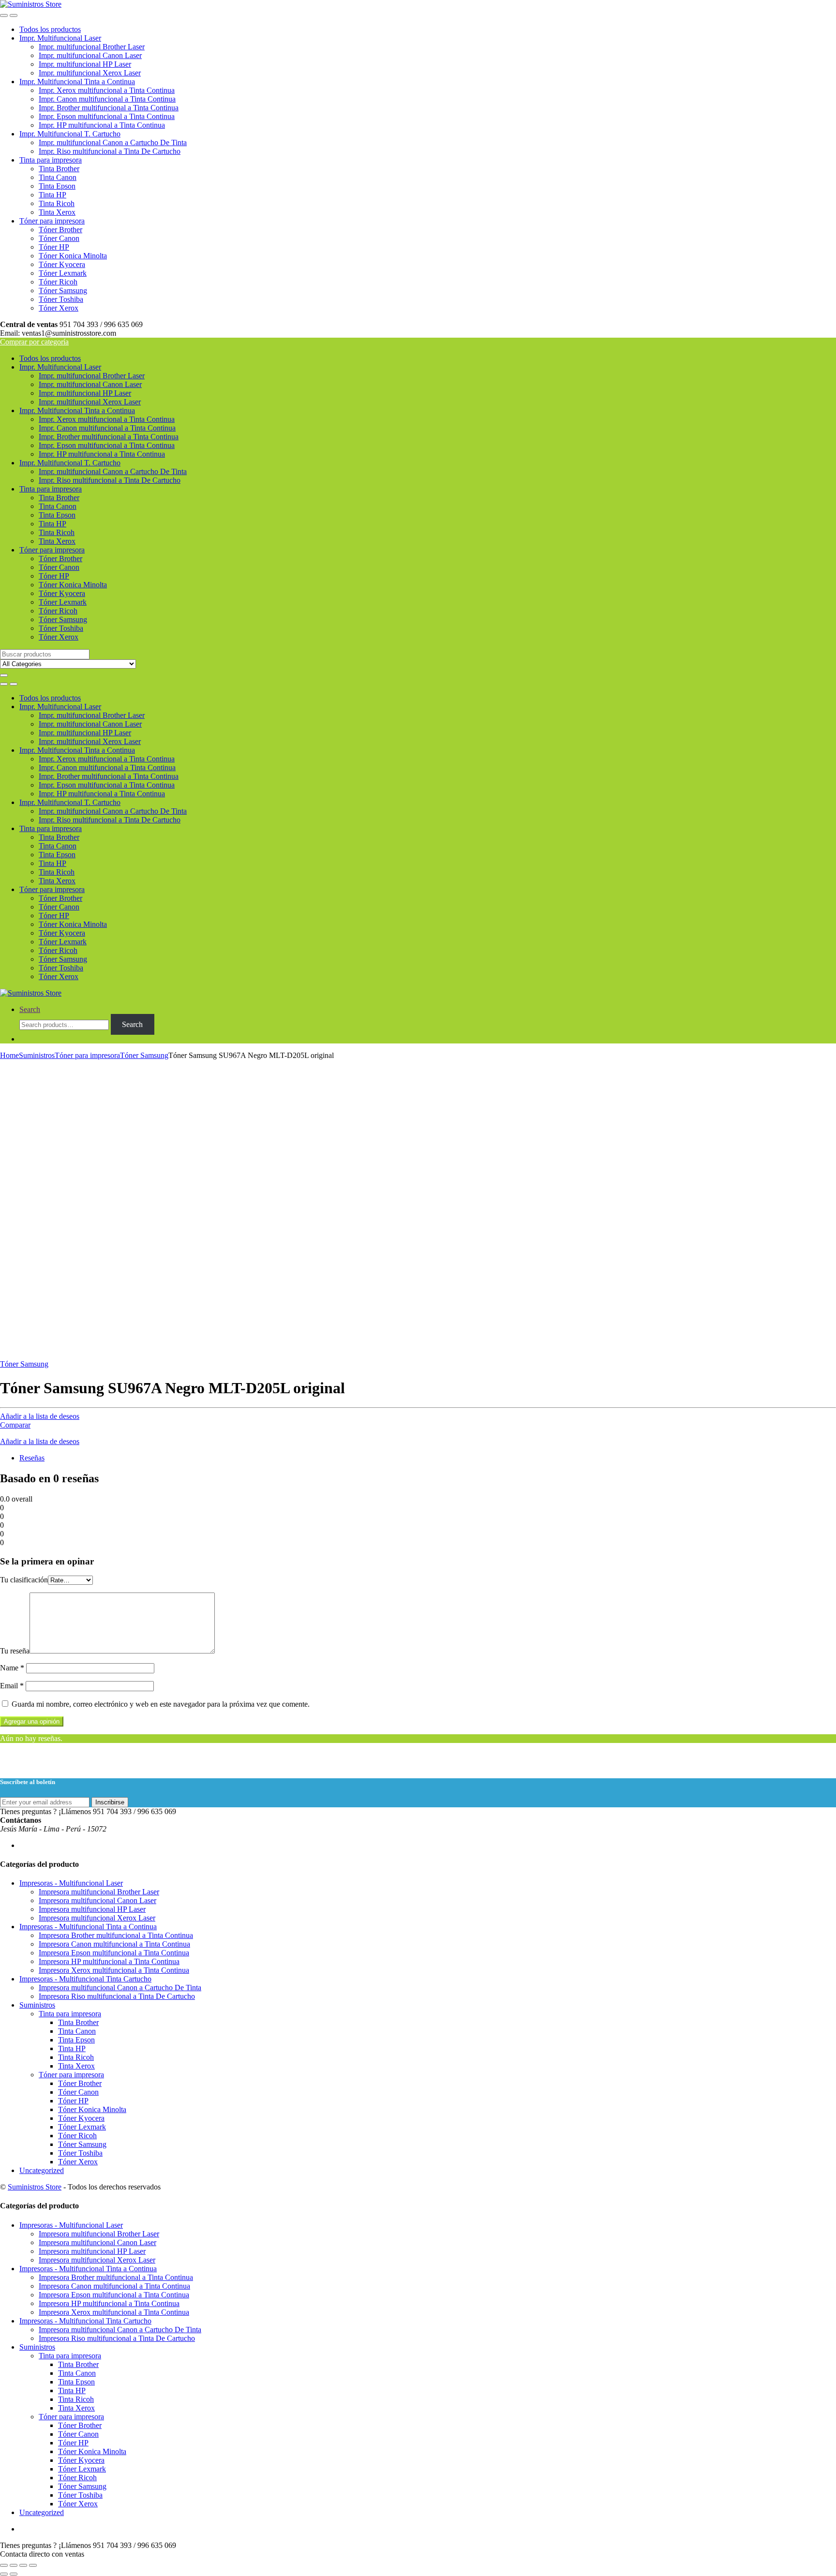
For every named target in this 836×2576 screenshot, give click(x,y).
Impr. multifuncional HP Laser (85, 64)
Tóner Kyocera (62, 264)
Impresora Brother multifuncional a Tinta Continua (116, 1935)
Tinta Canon (58, 177)
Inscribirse (110, 1802)
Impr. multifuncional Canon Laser (90, 55)
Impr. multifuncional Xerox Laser (90, 73)
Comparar (15, 1425)
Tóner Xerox (59, 308)
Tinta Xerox (57, 212)
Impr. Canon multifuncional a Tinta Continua (107, 99)
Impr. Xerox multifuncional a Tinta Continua (107, 90)
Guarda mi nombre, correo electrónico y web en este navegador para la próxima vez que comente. (161, 1704)
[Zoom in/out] (33, 2565)
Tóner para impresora (52, 221)
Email (12, 1686)
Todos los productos (50, 29)
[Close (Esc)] (4, 2565)
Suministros (37, 1055)
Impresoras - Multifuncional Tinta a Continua (88, 1927)
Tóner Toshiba (61, 299)
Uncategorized (42, 2170)
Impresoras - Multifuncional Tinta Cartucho (85, 1979)
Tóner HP (54, 247)
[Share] (14, 2565)
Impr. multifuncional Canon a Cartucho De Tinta (113, 142)
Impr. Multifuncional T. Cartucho (70, 134)
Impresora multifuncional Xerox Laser (97, 1918)
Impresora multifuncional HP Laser (92, 1909)
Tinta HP (52, 195)
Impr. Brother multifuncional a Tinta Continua (109, 108)
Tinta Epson (57, 186)
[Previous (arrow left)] (4, 2574)
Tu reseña (15, 1651)
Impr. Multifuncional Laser (60, 38)
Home (9, 1055)
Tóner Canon (59, 238)
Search (30, 1009)
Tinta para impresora (51, 160)
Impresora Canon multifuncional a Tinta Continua (114, 1944)
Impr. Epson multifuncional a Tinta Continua (107, 116)
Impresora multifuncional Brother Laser (99, 1892)
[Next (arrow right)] (14, 2574)
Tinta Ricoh (57, 203)
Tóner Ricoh (58, 282)
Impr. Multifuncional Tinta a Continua (77, 82)
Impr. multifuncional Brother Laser (92, 47)
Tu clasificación (24, 1580)
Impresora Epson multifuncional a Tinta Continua (114, 1953)
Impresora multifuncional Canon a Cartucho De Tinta (120, 1988)
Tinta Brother (59, 169)
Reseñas (32, 1458)
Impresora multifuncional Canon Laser (97, 1900)
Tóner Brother (60, 230)
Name (12, 1668)
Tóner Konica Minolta (73, 256)
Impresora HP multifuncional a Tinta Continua (109, 1961)
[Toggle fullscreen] (23, 2565)
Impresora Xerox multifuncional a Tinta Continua (114, 1970)
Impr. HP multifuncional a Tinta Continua (102, 125)
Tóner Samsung (63, 290)
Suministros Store (35, 2187)
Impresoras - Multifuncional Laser (71, 1883)
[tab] (428, 1458)
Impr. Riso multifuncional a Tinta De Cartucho (110, 151)
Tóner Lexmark (63, 273)
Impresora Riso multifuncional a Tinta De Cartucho (117, 1996)
